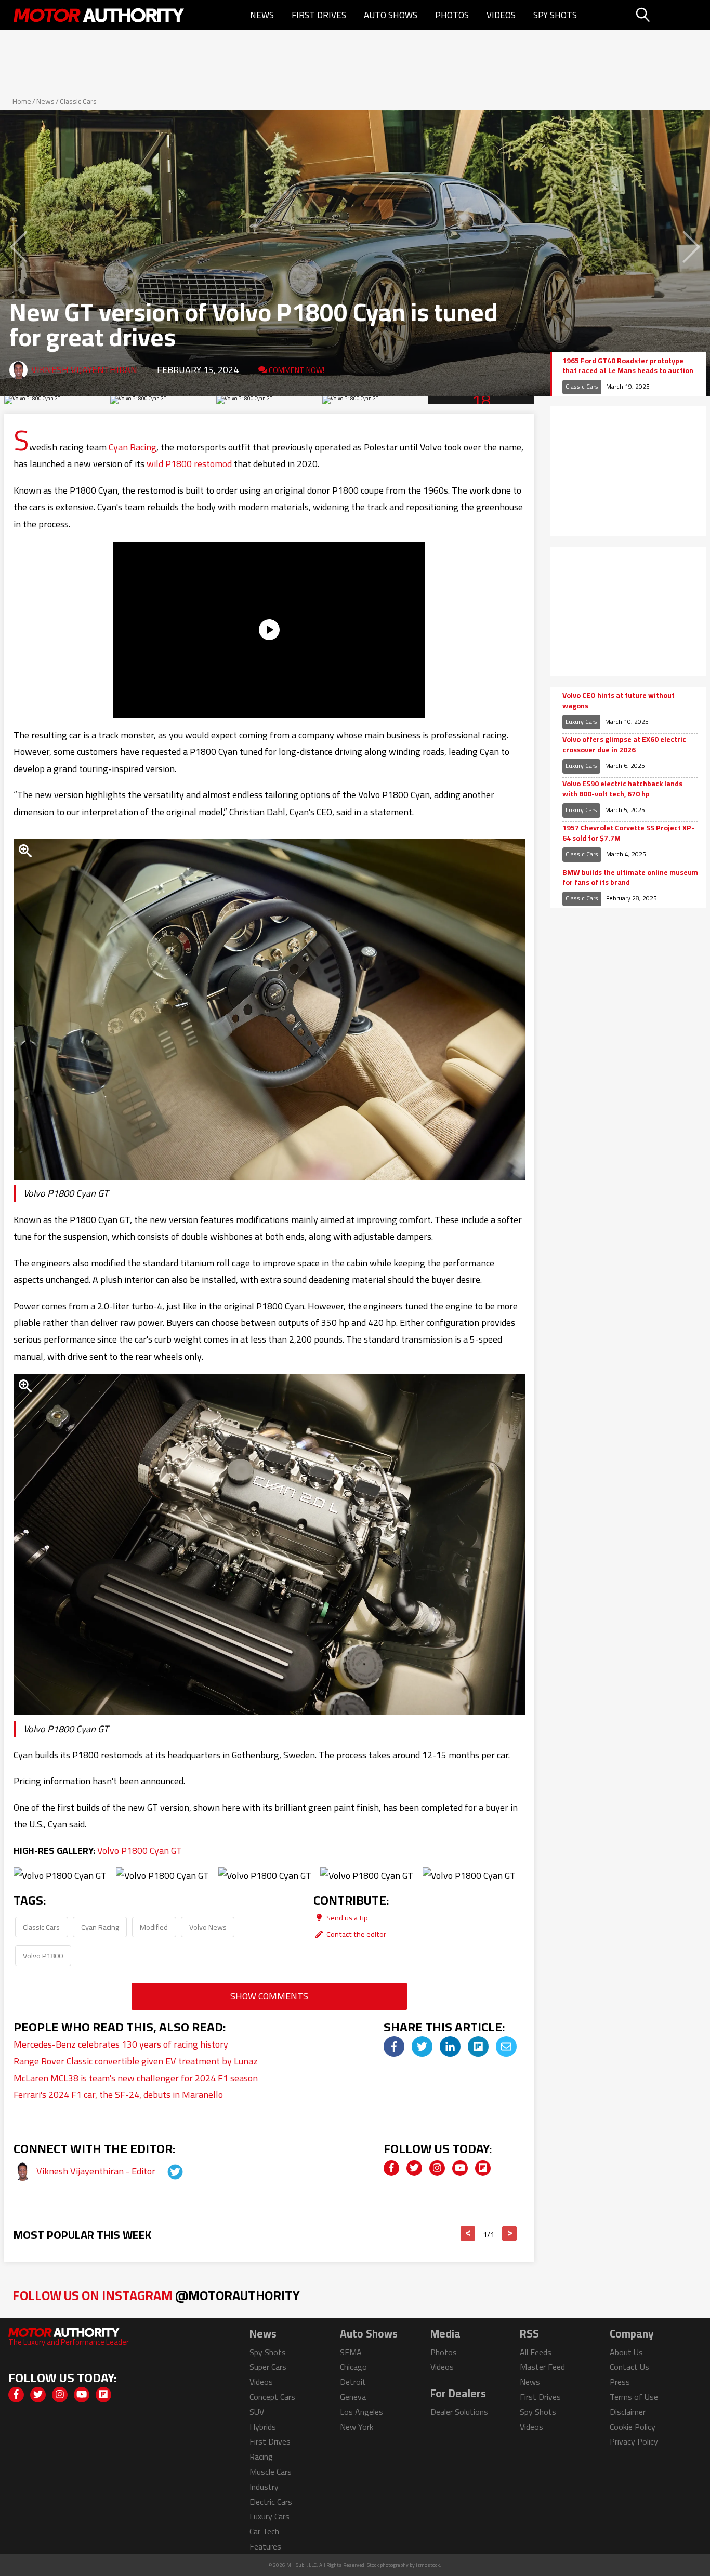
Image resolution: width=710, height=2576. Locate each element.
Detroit (353, 2382)
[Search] (669, 15)
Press (620, 2382)
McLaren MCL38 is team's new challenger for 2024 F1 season (136, 2078)
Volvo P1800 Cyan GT (140, 1850)
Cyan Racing (133, 447)
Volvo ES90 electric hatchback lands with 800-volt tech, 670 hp (622, 789)
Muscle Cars (271, 2472)
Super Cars (268, 2367)
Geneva (353, 2397)
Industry (264, 2487)
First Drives (319, 15)
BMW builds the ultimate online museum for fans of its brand (630, 878)
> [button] (510, 2234)
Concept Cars (272, 2397)
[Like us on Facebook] (391, 2168)
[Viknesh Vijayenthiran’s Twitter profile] (166, 2171)
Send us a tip (346, 1917)
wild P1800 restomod (189, 464)
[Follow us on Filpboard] (483, 2168)
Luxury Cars (581, 721)
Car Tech (264, 2531)
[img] (394, 2047)
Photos (452, 15)
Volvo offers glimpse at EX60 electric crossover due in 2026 (624, 745)
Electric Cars (271, 2502)
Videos (501, 15)
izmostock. (429, 2565)
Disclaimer (628, 2412)
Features (265, 2546)
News (262, 15)
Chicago (353, 2367)
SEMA (351, 2352)
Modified (154, 1927)
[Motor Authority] (99, 15)
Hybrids (263, 2427)
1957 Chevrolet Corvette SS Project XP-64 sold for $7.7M (628, 833)
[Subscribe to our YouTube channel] (460, 2168)
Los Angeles (361, 2412)
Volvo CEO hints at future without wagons (619, 701)
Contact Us (629, 2367)
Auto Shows (391, 15)
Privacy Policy (634, 2441)
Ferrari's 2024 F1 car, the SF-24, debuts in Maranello (118, 2095)
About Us (626, 2352)
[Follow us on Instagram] (437, 2168)
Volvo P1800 (43, 1955)
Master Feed (542, 2367)
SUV (257, 2412)
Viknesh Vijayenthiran (84, 370)
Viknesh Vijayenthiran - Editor (97, 2171)
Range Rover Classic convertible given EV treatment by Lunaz (136, 2061)
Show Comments (269, 1996)
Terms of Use (634, 2397)
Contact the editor (356, 1934)
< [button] (468, 2234)
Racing (261, 2457)
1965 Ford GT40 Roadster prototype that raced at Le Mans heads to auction (628, 366)
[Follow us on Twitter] (414, 2168)
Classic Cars (78, 101)
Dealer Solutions (459, 2412)
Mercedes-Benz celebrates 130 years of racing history (121, 2044)
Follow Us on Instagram (156, 2295)
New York (357, 2427)
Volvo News (208, 1927)
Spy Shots (555, 15)
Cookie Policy (633, 2427)
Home (22, 101)
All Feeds (536, 2352)
